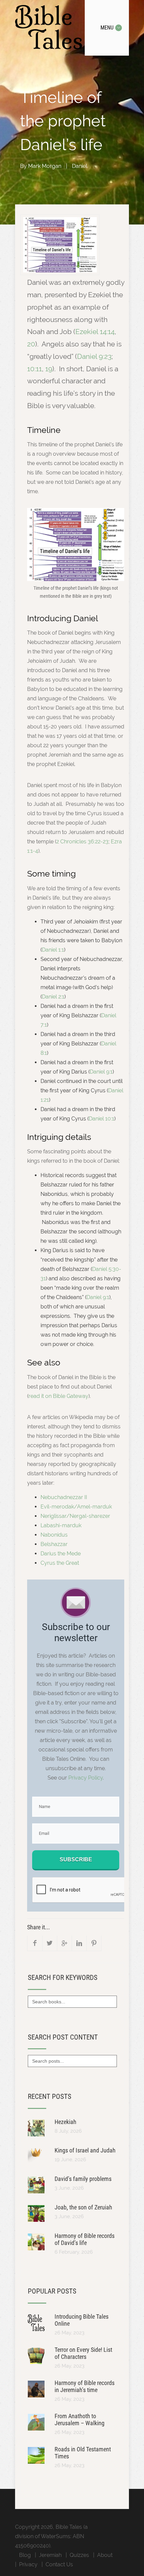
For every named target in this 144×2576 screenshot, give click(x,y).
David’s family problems (83, 2179)
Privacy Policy (86, 1778)
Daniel (80, 166)
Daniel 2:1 (53, 997)
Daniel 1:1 (53, 950)
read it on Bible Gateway (58, 1396)
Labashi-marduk (61, 1525)
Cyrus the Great (60, 1563)
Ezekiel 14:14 (95, 332)
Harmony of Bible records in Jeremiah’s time (85, 2386)
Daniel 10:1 (101, 1119)
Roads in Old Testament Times (83, 2453)
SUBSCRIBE (76, 1859)
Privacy (28, 2564)
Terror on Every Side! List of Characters (83, 2353)
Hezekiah (65, 2122)
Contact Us (59, 2564)
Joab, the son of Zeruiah (83, 2207)
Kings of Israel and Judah (85, 2150)
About (105, 2555)
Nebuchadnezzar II (64, 1497)
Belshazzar (54, 1544)
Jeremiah (50, 2555)
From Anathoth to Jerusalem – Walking (80, 2420)
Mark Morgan (45, 166)
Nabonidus (54, 1535)
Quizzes (79, 2555)
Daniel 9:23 (94, 356)
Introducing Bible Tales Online (82, 2320)
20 (31, 344)
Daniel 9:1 (101, 1072)
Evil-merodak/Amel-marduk (76, 1507)
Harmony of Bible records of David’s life (85, 2239)
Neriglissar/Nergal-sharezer (75, 1516)
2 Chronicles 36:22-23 (82, 842)
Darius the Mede (61, 1554)
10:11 (34, 369)
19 (49, 369)
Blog (25, 2555)
